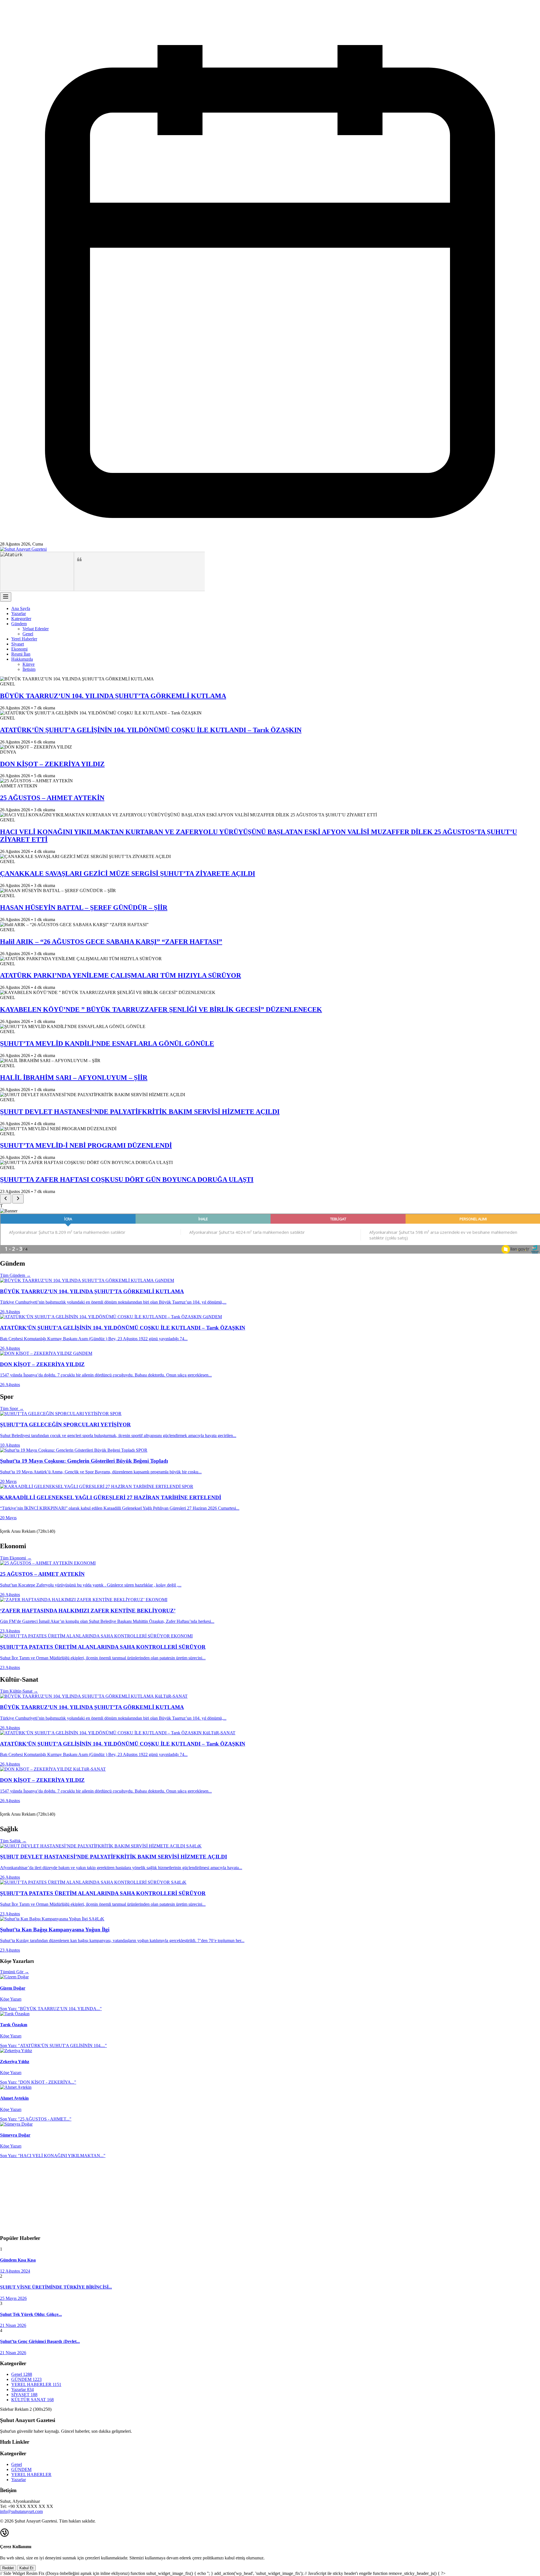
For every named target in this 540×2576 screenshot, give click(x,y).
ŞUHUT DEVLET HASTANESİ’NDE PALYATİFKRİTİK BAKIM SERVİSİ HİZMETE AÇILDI (140, 1112)
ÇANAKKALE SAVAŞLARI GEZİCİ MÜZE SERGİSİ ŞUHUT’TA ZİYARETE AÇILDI (128, 873)
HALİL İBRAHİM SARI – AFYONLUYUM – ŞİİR (74, 1078)
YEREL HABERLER (31, 2475)
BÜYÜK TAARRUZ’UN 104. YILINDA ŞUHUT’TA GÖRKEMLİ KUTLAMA (113, 696)
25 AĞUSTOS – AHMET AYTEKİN (52, 798)
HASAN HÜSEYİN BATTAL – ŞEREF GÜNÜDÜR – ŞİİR (84, 908)
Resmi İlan (21, 654)
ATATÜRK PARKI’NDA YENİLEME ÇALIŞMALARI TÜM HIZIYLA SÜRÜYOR (121, 975)
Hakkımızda (22, 659)
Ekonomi (19, 649)
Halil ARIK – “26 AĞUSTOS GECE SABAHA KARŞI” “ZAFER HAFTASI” (111, 942)
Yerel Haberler (24, 639)
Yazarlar (19, 614)
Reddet (8, 2568)
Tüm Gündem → (15, 1275)
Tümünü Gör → (14, 1972)
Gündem (19, 624)
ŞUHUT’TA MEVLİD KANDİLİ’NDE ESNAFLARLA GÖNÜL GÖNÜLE (107, 1044)
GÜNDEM (21, 2469)
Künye (29, 664)
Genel (28, 634)
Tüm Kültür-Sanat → (19, 1691)
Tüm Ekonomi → (16, 1558)
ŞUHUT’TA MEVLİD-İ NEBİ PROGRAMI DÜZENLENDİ (86, 1145)
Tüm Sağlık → (13, 1841)
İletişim (29, 669)
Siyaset (18, 644)
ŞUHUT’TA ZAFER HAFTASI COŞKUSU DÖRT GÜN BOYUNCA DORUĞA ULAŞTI (127, 1179)
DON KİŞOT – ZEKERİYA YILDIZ (52, 764)
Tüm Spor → (12, 1408)
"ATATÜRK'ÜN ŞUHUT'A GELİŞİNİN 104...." (53, 2046)
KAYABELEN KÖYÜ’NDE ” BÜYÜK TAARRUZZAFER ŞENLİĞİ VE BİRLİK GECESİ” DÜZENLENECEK (161, 1009)
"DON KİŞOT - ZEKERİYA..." (38, 2082)
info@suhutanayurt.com (21, 2511)
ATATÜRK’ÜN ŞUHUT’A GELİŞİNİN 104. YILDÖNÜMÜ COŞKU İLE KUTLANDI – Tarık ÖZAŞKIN (151, 730)
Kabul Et (26, 2568)
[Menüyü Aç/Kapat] (6, 597)
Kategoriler (21, 619)
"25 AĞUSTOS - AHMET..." (36, 2119)
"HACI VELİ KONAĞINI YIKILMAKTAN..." (53, 2156)
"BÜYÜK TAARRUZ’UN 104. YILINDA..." (51, 2009)
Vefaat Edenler (36, 629)
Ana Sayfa (21, 608)
